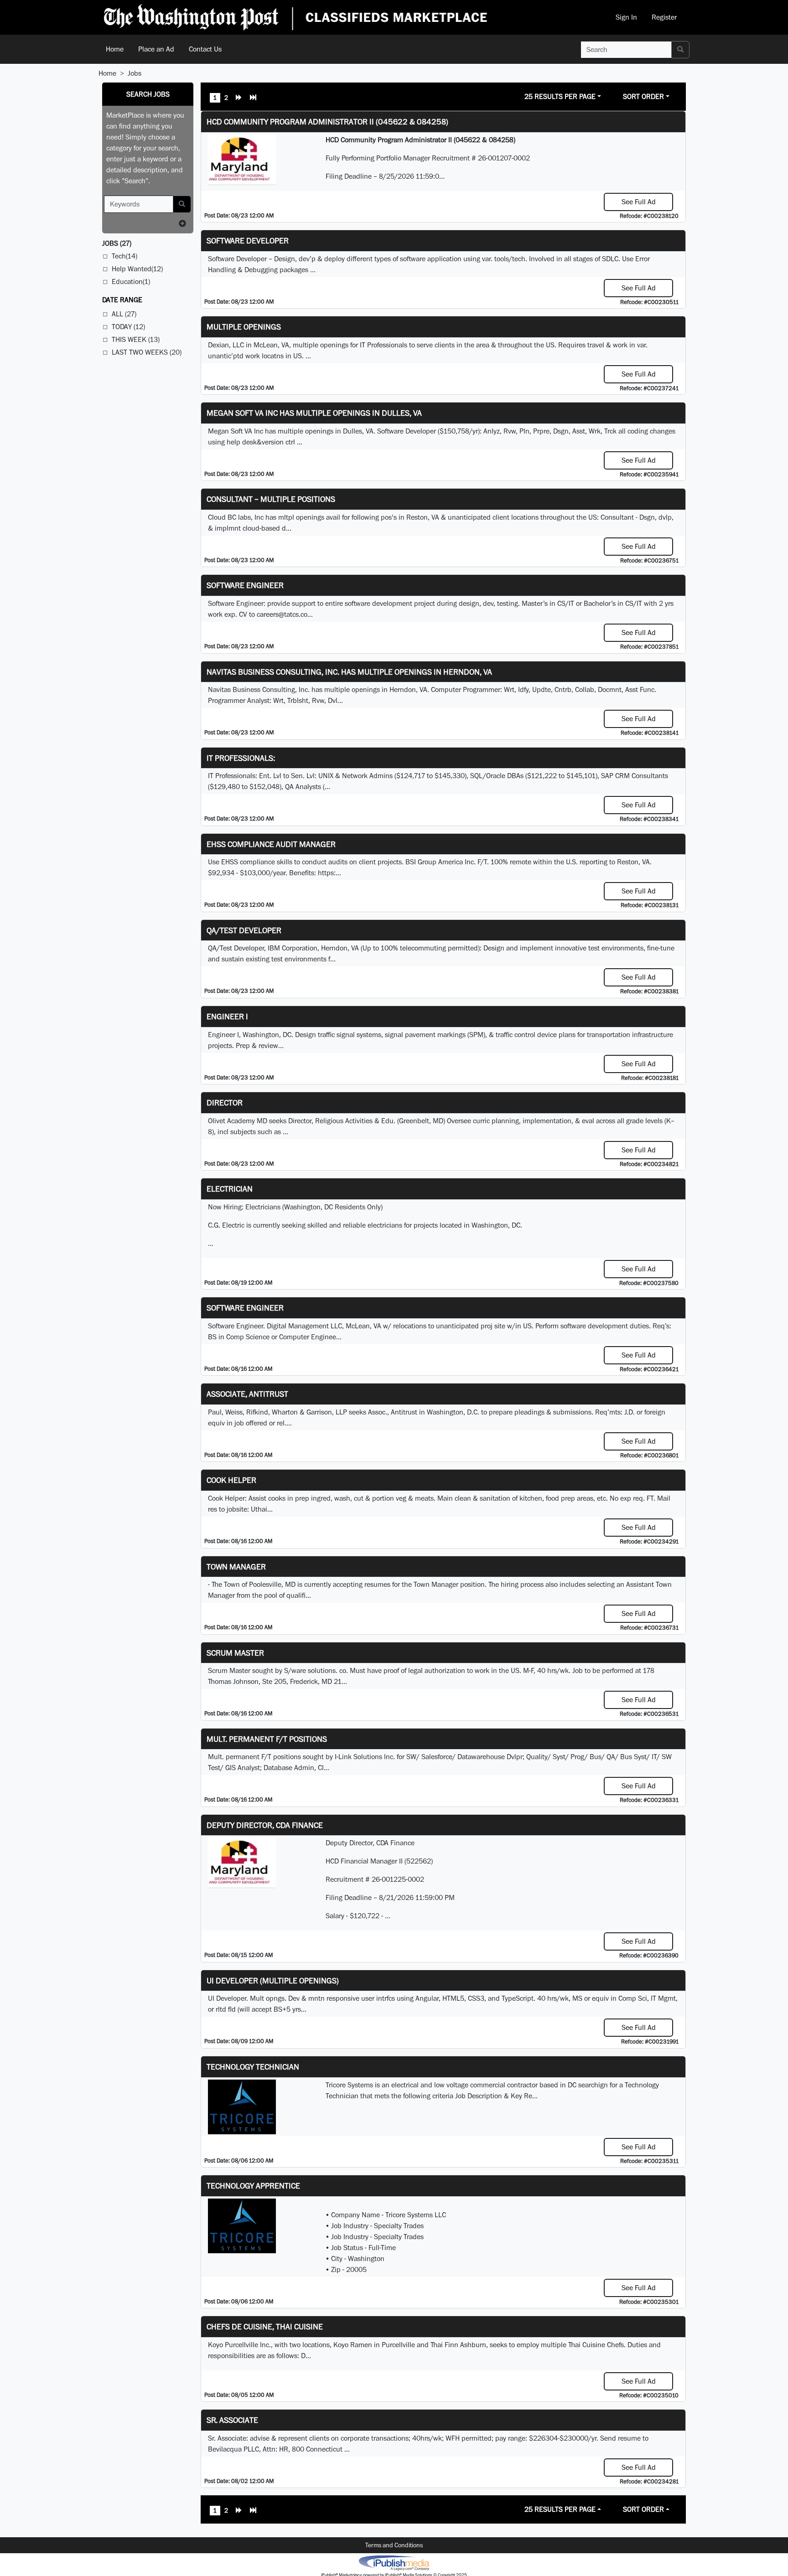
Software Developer (248, 240)
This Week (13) (136, 339)
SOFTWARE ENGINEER (245, 1308)
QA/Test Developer (244, 930)
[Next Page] (239, 98)
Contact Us (205, 49)
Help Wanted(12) (137, 269)
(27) (117, 243)
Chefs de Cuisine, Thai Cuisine (265, 2326)
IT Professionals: (241, 758)
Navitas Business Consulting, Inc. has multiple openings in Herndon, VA (349, 672)
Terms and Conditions (394, 2545)
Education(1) (131, 281)
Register (664, 17)
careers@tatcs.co (282, 614)
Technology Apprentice (253, 2186)
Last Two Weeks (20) (147, 352)
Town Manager (236, 1567)
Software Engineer (245, 585)
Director (225, 1102)
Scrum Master (235, 1653)
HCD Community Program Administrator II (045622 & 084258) (327, 121)
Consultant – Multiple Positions (271, 499)
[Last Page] (253, 98)
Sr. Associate (232, 2420)
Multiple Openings (244, 327)
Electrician (230, 1189)
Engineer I (227, 1016)
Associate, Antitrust (247, 1394)
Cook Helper (231, 1480)
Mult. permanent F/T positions (267, 1739)
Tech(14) (124, 256)
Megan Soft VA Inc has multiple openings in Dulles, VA (314, 413)
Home (115, 49)
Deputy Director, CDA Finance (265, 1825)
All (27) (124, 314)
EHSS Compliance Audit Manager (271, 844)
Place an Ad (156, 49)
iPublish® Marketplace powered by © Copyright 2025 (394, 2562)
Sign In (626, 17)
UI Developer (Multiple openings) (273, 1980)
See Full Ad (639, 202)
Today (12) (128, 327)
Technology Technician (253, 2067)
